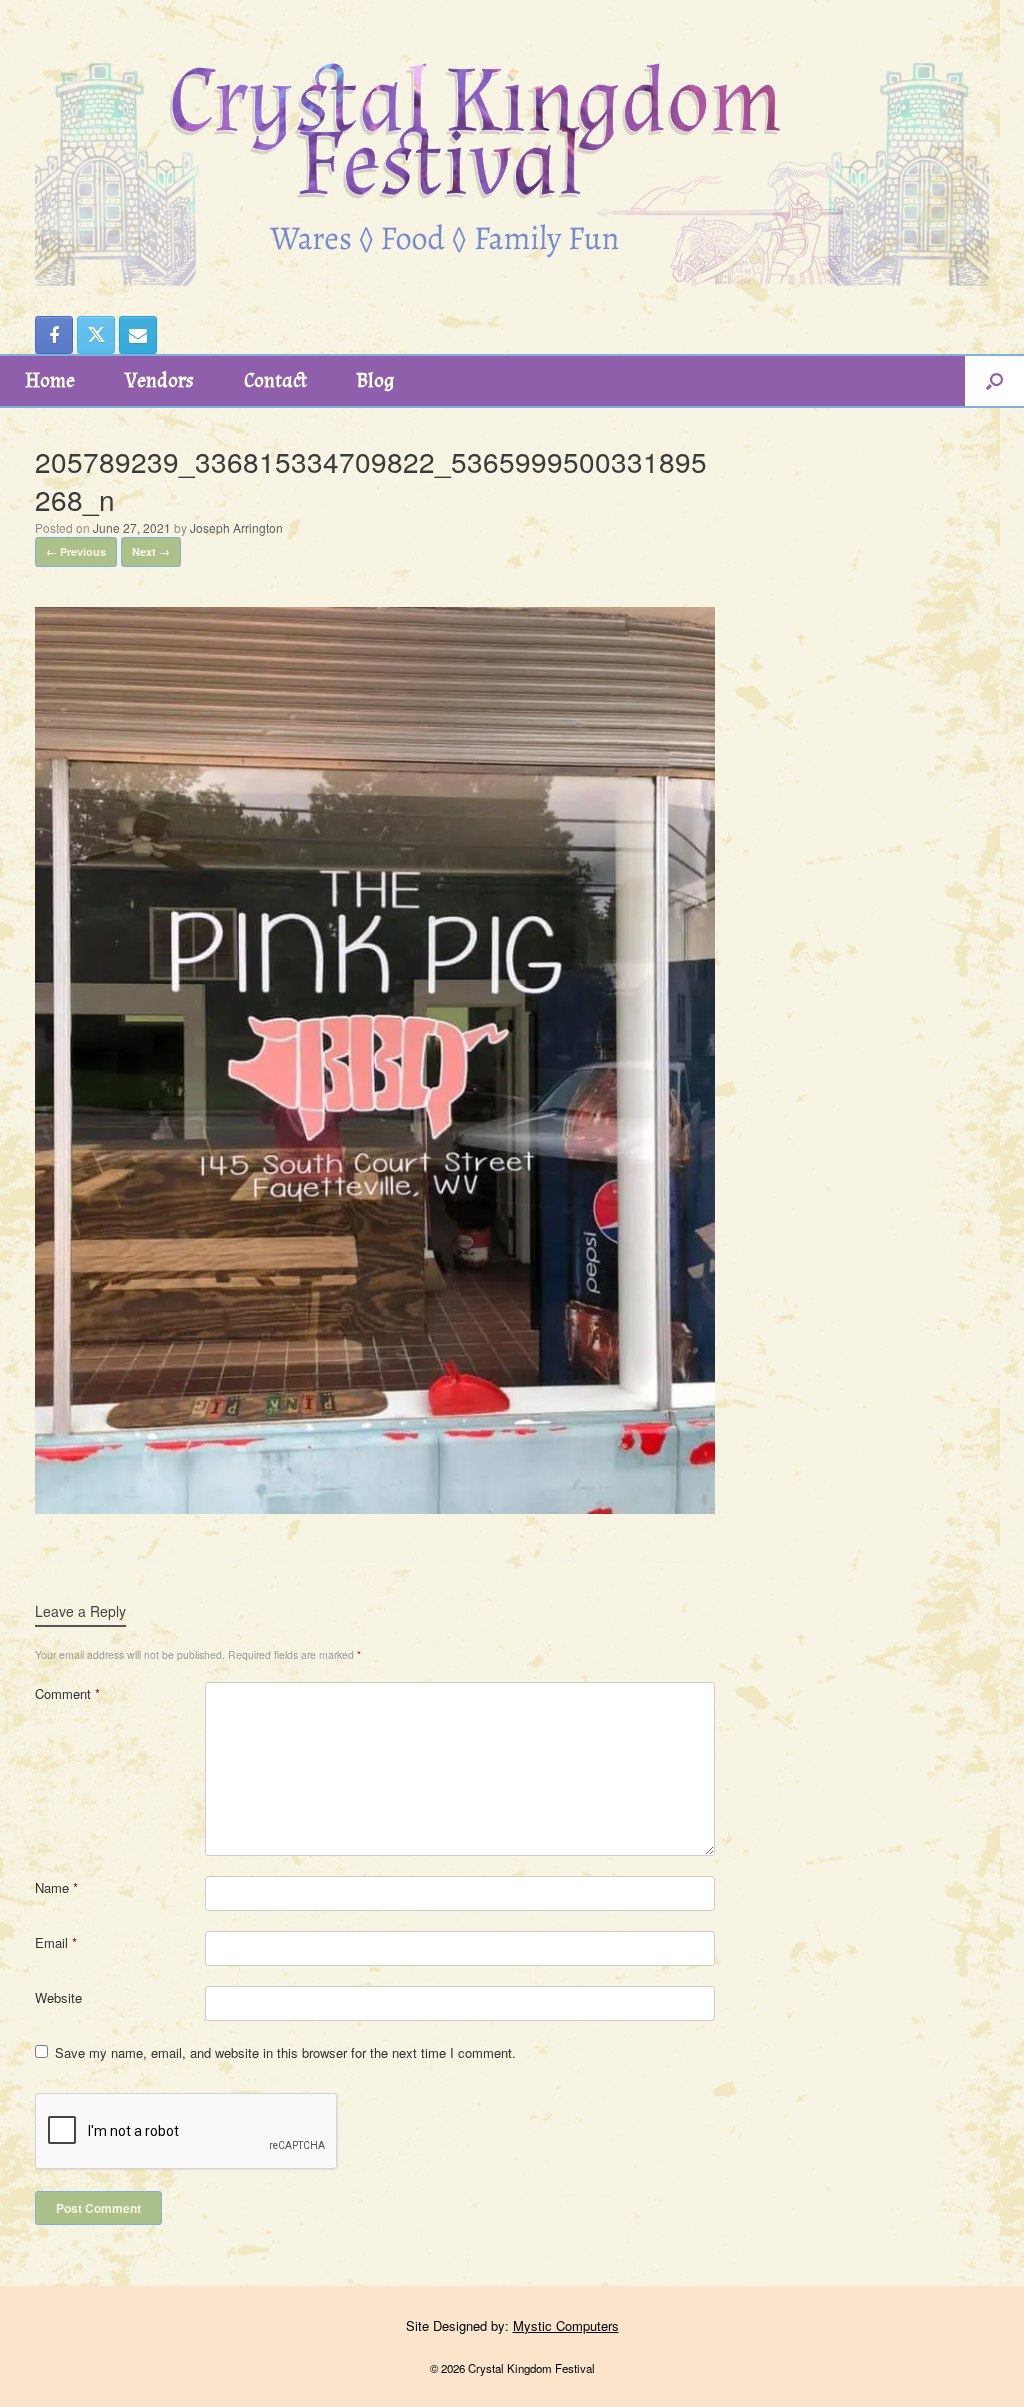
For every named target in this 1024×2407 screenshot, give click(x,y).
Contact (275, 381)
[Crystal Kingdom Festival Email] (138, 335)
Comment (67, 1693)
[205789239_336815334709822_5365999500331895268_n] (375, 1507)
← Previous (76, 551)
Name (56, 1887)
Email (56, 1942)
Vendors (159, 381)
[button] (994, 381)
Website (58, 1997)
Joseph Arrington (236, 527)
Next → (151, 551)
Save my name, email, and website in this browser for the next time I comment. (285, 2052)
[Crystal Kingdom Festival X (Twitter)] (96, 335)
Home (50, 381)
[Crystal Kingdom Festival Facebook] (54, 335)
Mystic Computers (566, 2325)
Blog (375, 381)
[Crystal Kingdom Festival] (512, 143)
